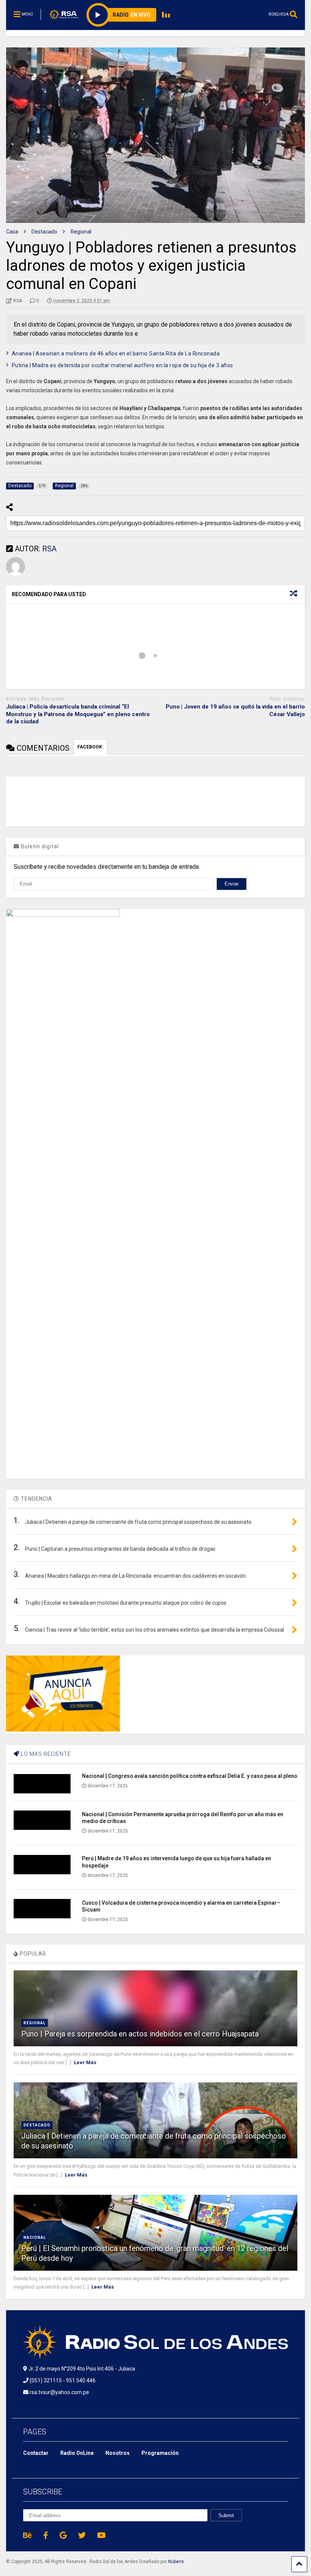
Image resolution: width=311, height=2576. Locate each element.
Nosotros (118, 2453)
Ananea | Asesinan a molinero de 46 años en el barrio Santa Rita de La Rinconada (116, 354)
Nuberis (176, 2562)
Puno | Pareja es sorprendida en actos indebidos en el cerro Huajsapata (140, 2034)
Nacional (35, 2237)
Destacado (37, 2125)
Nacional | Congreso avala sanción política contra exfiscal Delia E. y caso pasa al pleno (190, 1776)
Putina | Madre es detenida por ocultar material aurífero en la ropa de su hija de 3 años (123, 365)
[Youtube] (101, 2535)
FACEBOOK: (90, 747)
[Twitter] (82, 2535)
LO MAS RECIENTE (45, 1754)
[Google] (63, 2535)
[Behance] (27, 2535)
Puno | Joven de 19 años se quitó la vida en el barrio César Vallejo (235, 710)
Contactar (36, 2453)
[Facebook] (46, 2535)
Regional (35, 2023)
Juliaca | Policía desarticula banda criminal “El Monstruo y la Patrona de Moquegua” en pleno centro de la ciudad (78, 714)
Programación (160, 2453)
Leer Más (85, 2062)
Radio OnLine (77, 2453)
